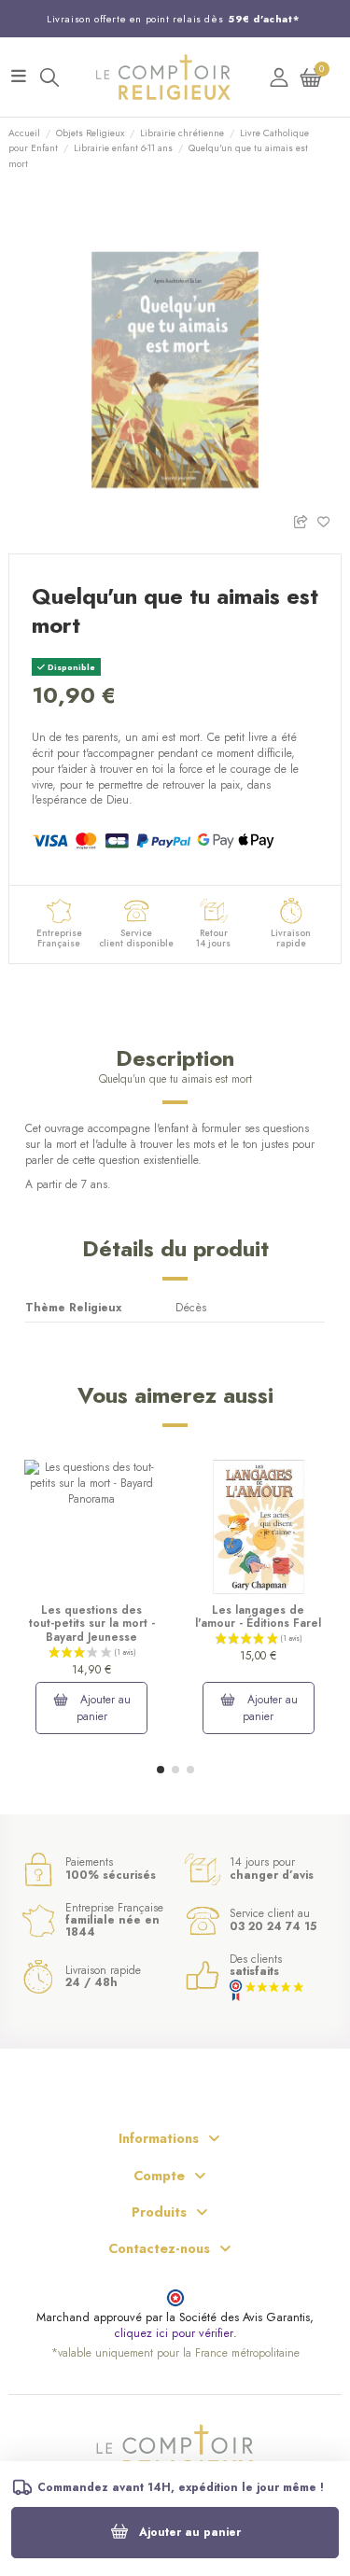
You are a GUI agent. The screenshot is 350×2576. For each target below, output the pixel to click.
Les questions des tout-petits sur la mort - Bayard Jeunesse (92, 1624)
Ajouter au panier (190, 2532)
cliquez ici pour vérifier (174, 2334)
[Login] (279, 77)
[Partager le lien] (305, 520)
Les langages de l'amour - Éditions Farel (258, 1617)
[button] (161, 1770)
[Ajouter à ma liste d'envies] (329, 520)
